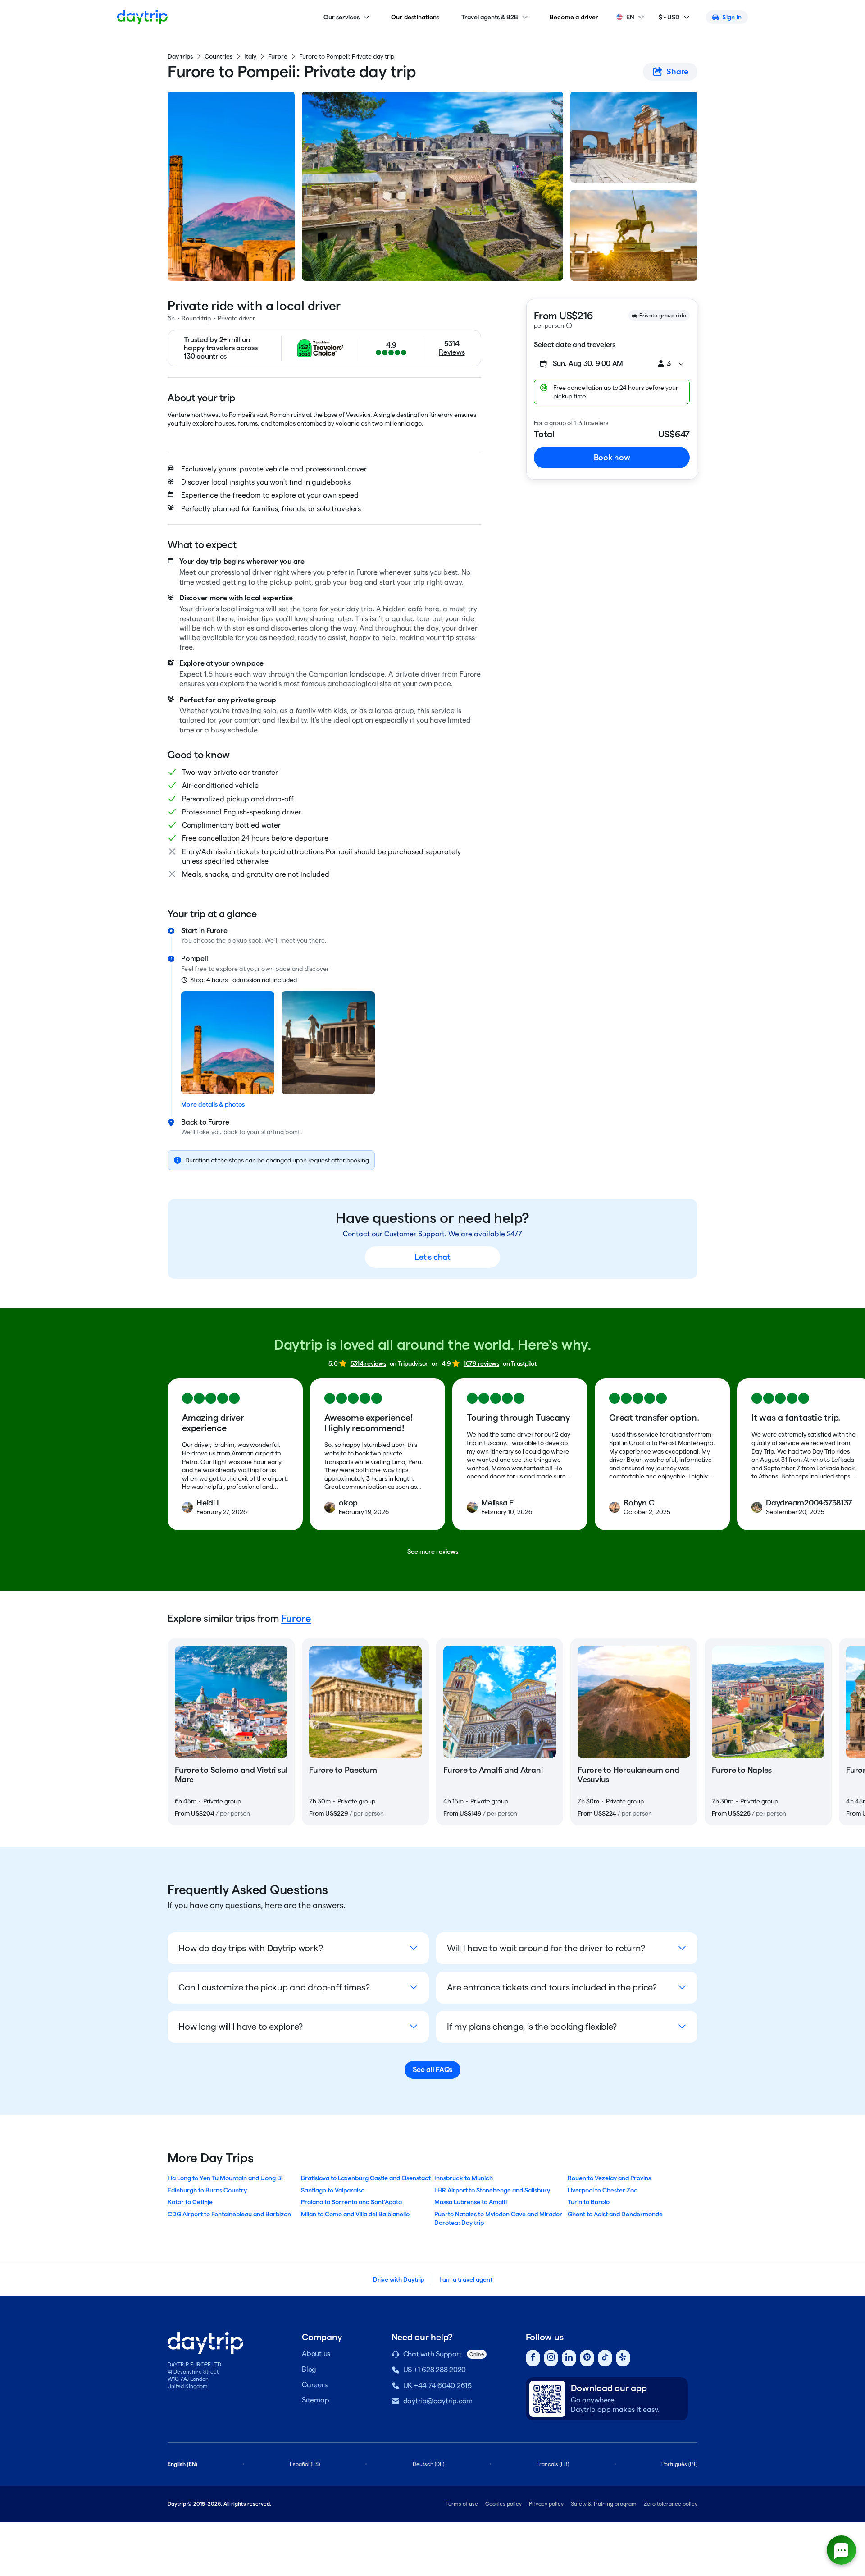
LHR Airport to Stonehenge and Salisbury (492, 2190)
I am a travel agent (466, 2279)
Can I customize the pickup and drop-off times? (274, 1987)
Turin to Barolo (589, 2202)
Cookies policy (503, 2504)
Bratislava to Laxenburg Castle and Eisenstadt (366, 2178)
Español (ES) (305, 2464)
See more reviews (433, 1551)
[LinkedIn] (569, 2358)
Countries (219, 56)
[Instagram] (551, 2358)
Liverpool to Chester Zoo (603, 2190)
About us (316, 2354)
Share (677, 71)
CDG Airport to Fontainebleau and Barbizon (229, 2214)
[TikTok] (605, 2358)
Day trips (180, 56)
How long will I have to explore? (241, 2027)
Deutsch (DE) (428, 2464)
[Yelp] (623, 2358)
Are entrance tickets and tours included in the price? (552, 1987)
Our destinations (415, 17)
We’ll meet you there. (296, 940)
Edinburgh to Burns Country (207, 2190)
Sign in (732, 17)
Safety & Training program (604, 2504)
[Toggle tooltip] (569, 325)
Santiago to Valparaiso (333, 2190)
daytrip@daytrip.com (438, 2401)
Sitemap (315, 2400)
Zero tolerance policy (671, 2504)
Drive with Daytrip (399, 2279)
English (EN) (182, 2464)
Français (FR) (553, 2464)
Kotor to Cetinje (190, 2202)
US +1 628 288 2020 (435, 2370)
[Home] (142, 17)
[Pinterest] (587, 2358)
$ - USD (669, 17)
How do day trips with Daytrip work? (250, 1948)
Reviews (452, 352)
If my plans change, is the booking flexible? (532, 2027)
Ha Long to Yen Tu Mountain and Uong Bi (225, 2178)
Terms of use (462, 2504)
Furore (278, 56)
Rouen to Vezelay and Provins (609, 2178)
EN (630, 17)
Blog (309, 2369)
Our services (341, 17)
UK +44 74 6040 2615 (437, 2386)
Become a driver (574, 17)
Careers (314, 2385)
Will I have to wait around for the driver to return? (546, 1948)
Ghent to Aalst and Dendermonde (615, 2214)
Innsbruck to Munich (464, 2178)
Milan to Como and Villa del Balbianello (355, 2214)
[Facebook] (533, 2358)
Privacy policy (546, 2504)
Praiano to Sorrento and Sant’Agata (351, 2202)
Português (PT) (679, 2464)
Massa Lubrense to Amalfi (471, 2202)
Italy (250, 56)
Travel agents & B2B (490, 17)
